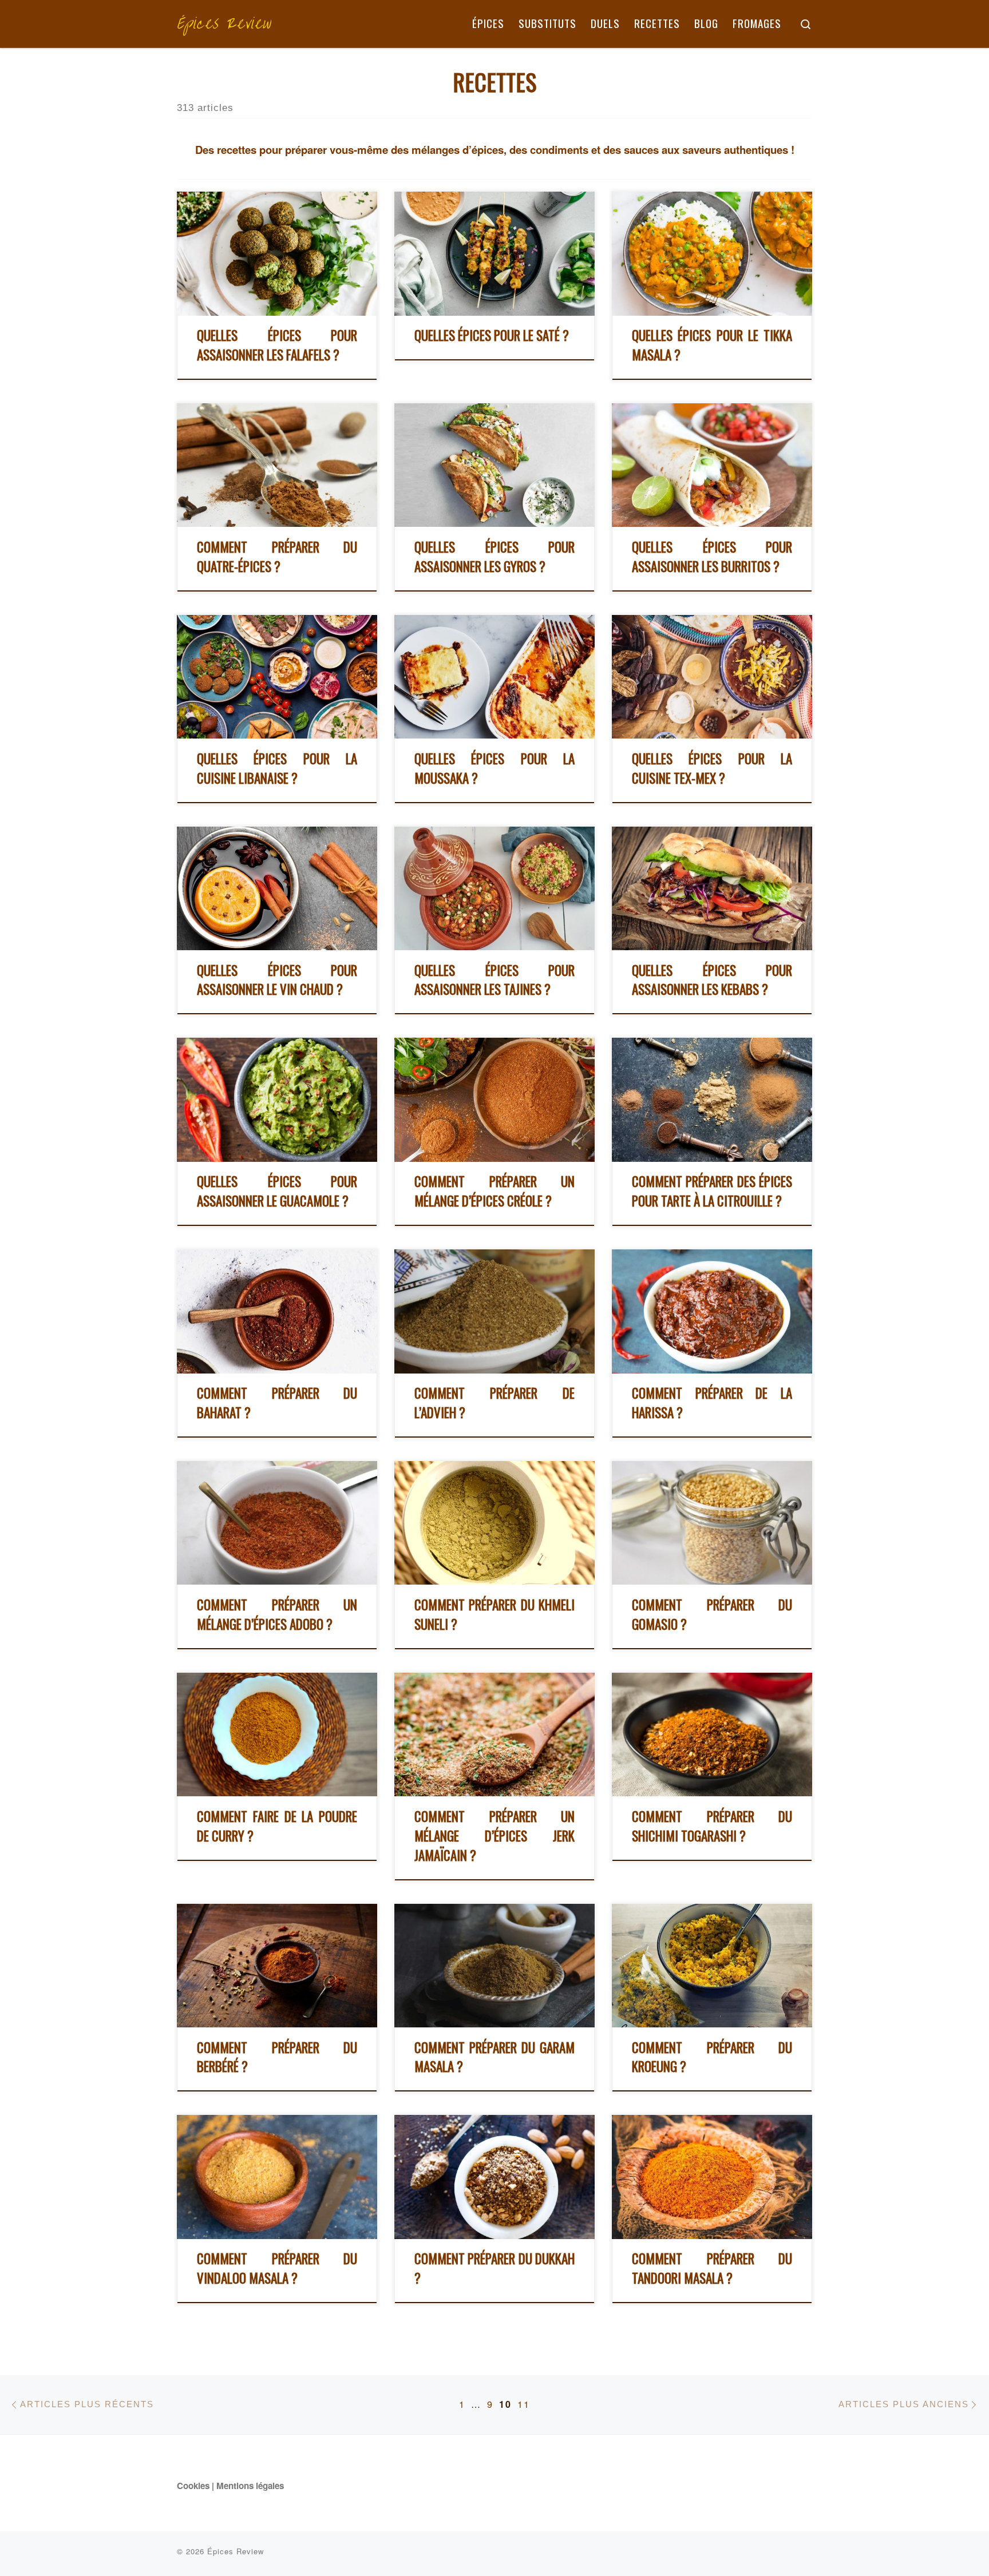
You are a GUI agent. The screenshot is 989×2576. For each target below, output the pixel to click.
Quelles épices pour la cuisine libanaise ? (277, 768)
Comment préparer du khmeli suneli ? (494, 1614)
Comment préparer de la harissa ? (712, 1403)
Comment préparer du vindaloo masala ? (277, 2268)
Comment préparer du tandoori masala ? (712, 2268)
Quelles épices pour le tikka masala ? (712, 345)
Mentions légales (250, 2486)
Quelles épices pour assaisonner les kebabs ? (712, 980)
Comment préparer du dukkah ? (494, 2268)
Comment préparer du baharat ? (277, 1403)
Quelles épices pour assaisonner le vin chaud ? (277, 980)
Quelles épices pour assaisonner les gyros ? (494, 557)
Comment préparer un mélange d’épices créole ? (494, 1191)
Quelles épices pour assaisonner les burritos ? (712, 557)
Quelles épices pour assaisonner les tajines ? (494, 980)
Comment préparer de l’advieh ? (494, 1403)
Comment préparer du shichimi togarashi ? (712, 1826)
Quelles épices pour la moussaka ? (494, 768)
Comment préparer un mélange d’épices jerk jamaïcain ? (494, 1836)
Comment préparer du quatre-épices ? (277, 557)
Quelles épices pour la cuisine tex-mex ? (712, 768)
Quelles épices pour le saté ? (492, 335)
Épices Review (236, 2551)
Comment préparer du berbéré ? (277, 2057)
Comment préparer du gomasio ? (712, 1614)
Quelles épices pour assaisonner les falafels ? (277, 345)
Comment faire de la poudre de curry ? (277, 1826)
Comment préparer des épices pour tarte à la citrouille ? (712, 1191)
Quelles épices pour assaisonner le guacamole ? (277, 1191)
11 (524, 2404)
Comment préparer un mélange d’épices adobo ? (277, 1614)
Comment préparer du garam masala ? (494, 2057)
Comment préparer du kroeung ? (712, 2057)
